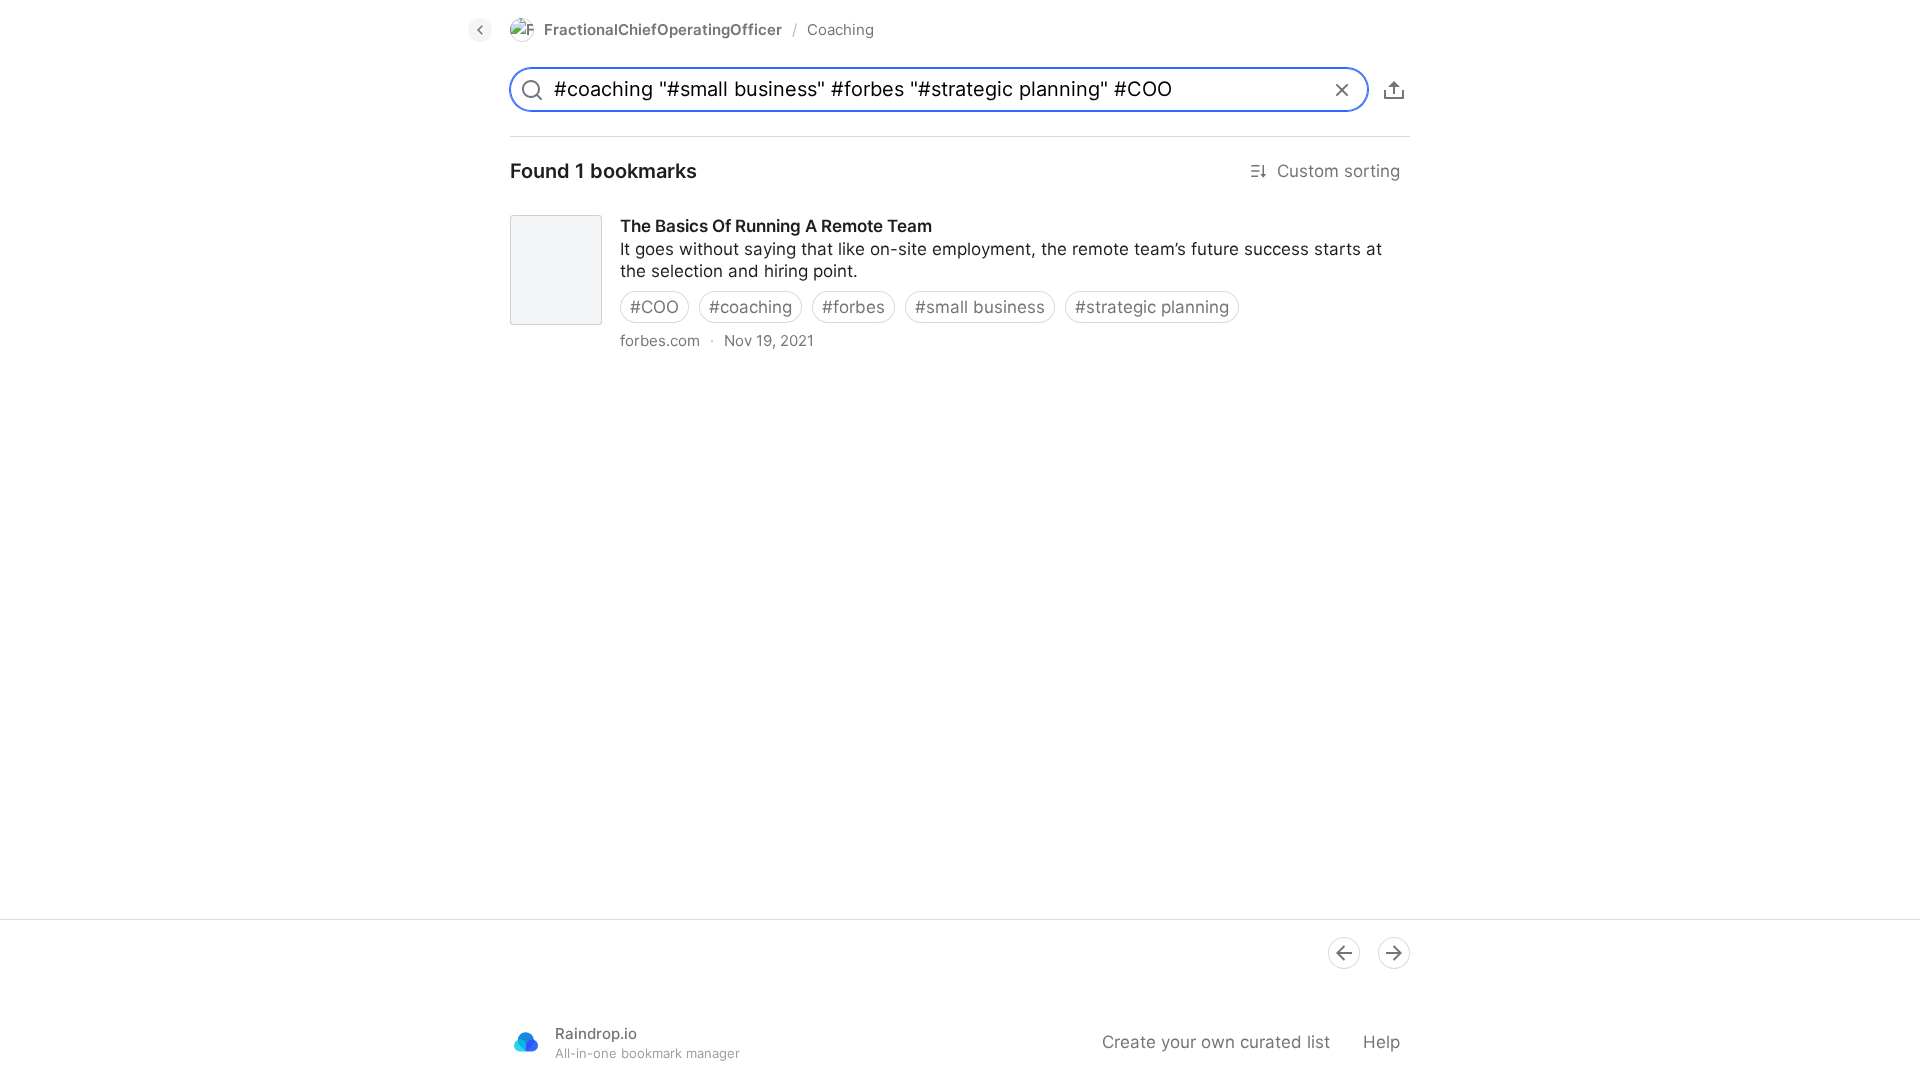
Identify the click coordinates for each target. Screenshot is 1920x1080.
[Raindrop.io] (526, 1042)
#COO (654, 307)
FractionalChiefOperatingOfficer (663, 29)
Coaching (840, 29)
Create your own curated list (1216, 1042)
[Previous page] (1344, 953)
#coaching (750, 307)
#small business (980, 307)
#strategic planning (1152, 307)
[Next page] (1394, 953)
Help (1381, 1042)
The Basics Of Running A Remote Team (650, 208)
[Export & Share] (1394, 90)
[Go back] (480, 30)
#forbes (853, 307)
